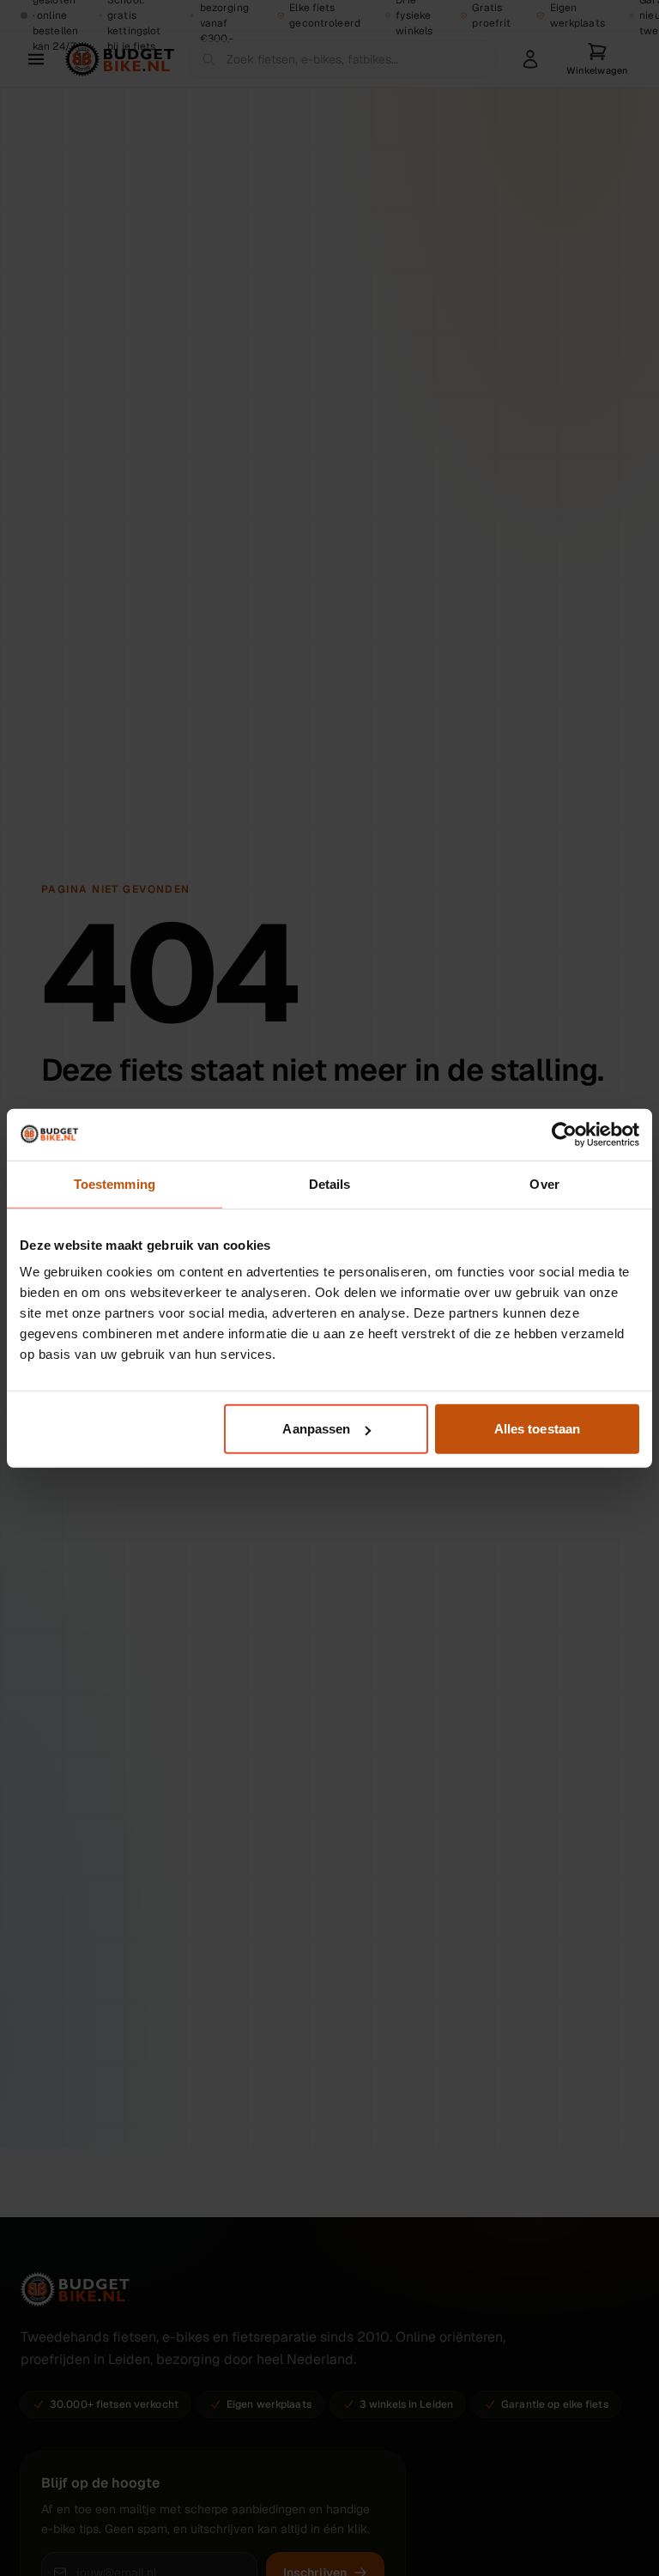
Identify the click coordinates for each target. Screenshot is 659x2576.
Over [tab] (544, 1183)
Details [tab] (330, 1183)
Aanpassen (316, 1429)
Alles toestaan (537, 1429)
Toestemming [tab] (115, 1183)
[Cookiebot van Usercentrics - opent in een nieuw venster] (564, 1134)
